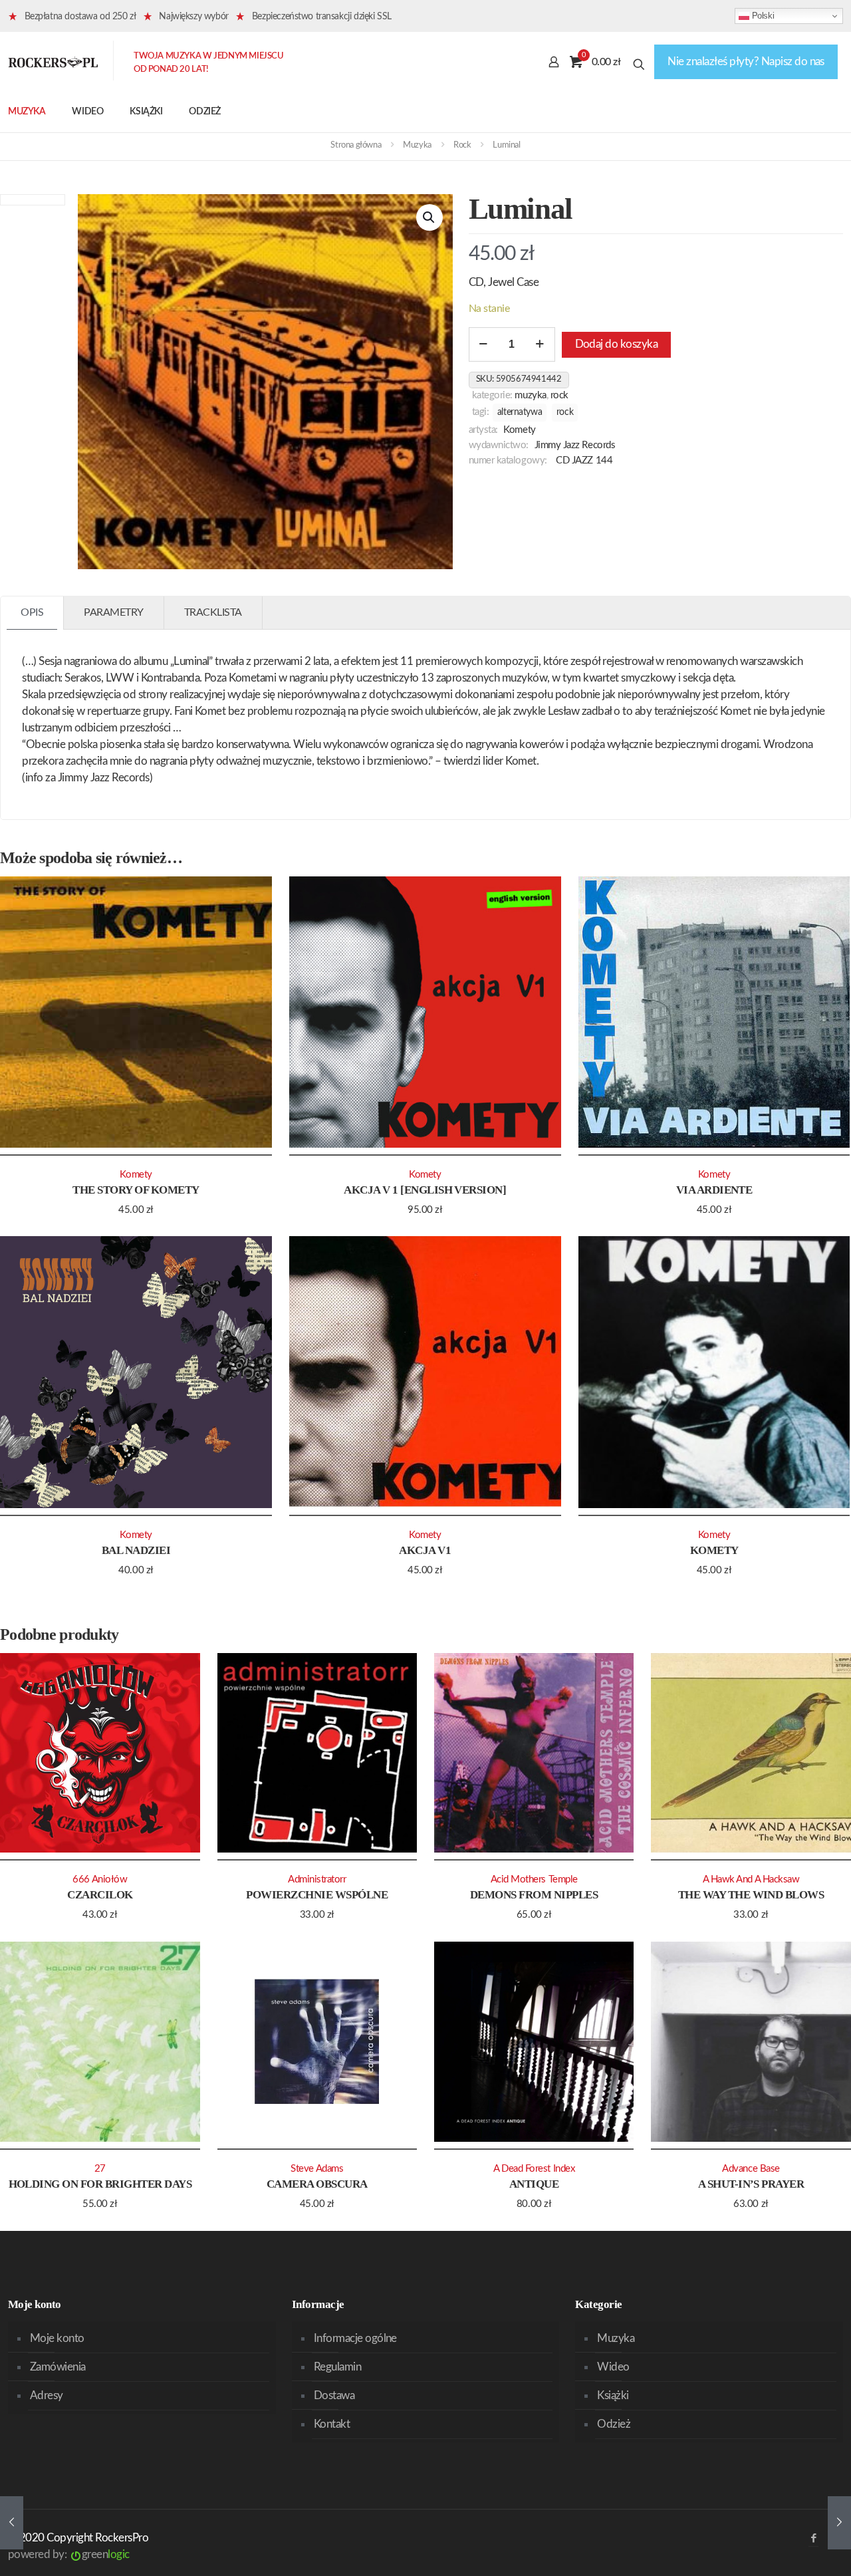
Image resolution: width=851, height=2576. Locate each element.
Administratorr (317, 1879)
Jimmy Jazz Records (575, 445)
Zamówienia (58, 2367)
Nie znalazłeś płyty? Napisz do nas (746, 62)
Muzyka (417, 145)
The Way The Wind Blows (751, 1895)
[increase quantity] (540, 344)
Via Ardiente (714, 1190)
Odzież (614, 2424)
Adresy (47, 2395)
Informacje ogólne (355, 2338)
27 (100, 2169)
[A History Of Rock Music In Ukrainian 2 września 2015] (839, 2523)
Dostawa (334, 2395)
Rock (462, 145)
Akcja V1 (425, 1550)
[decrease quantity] (484, 344)
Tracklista (213, 612)
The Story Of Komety (136, 1190)
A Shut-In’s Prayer (751, 2184)
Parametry (114, 612)
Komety (519, 430)
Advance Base (751, 2169)
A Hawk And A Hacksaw (751, 1879)
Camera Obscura (317, 2184)
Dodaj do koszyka (617, 344)
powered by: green (69, 2554)
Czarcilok (100, 1895)
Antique (534, 2184)
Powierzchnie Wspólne (317, 1895)
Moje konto (57, 2338)
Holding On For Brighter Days (100, 2184)
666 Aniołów (100, 1879)
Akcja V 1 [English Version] (425, 1190)
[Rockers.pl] (53, 62)
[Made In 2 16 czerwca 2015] (12, 2523)
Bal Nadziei (136, 1550)
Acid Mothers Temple (534, 1879)
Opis (32, 612)
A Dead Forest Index (534, 2169)
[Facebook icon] (813, 2538)
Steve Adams (317, 2169)
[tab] (32, 613)
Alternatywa (520, 412)
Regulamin (337, 2367)
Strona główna (356, 145)
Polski (762, 16)
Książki (613, 2395)
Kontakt (332, 2424)
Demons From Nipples (534, 1895)
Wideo (613, 2367)
